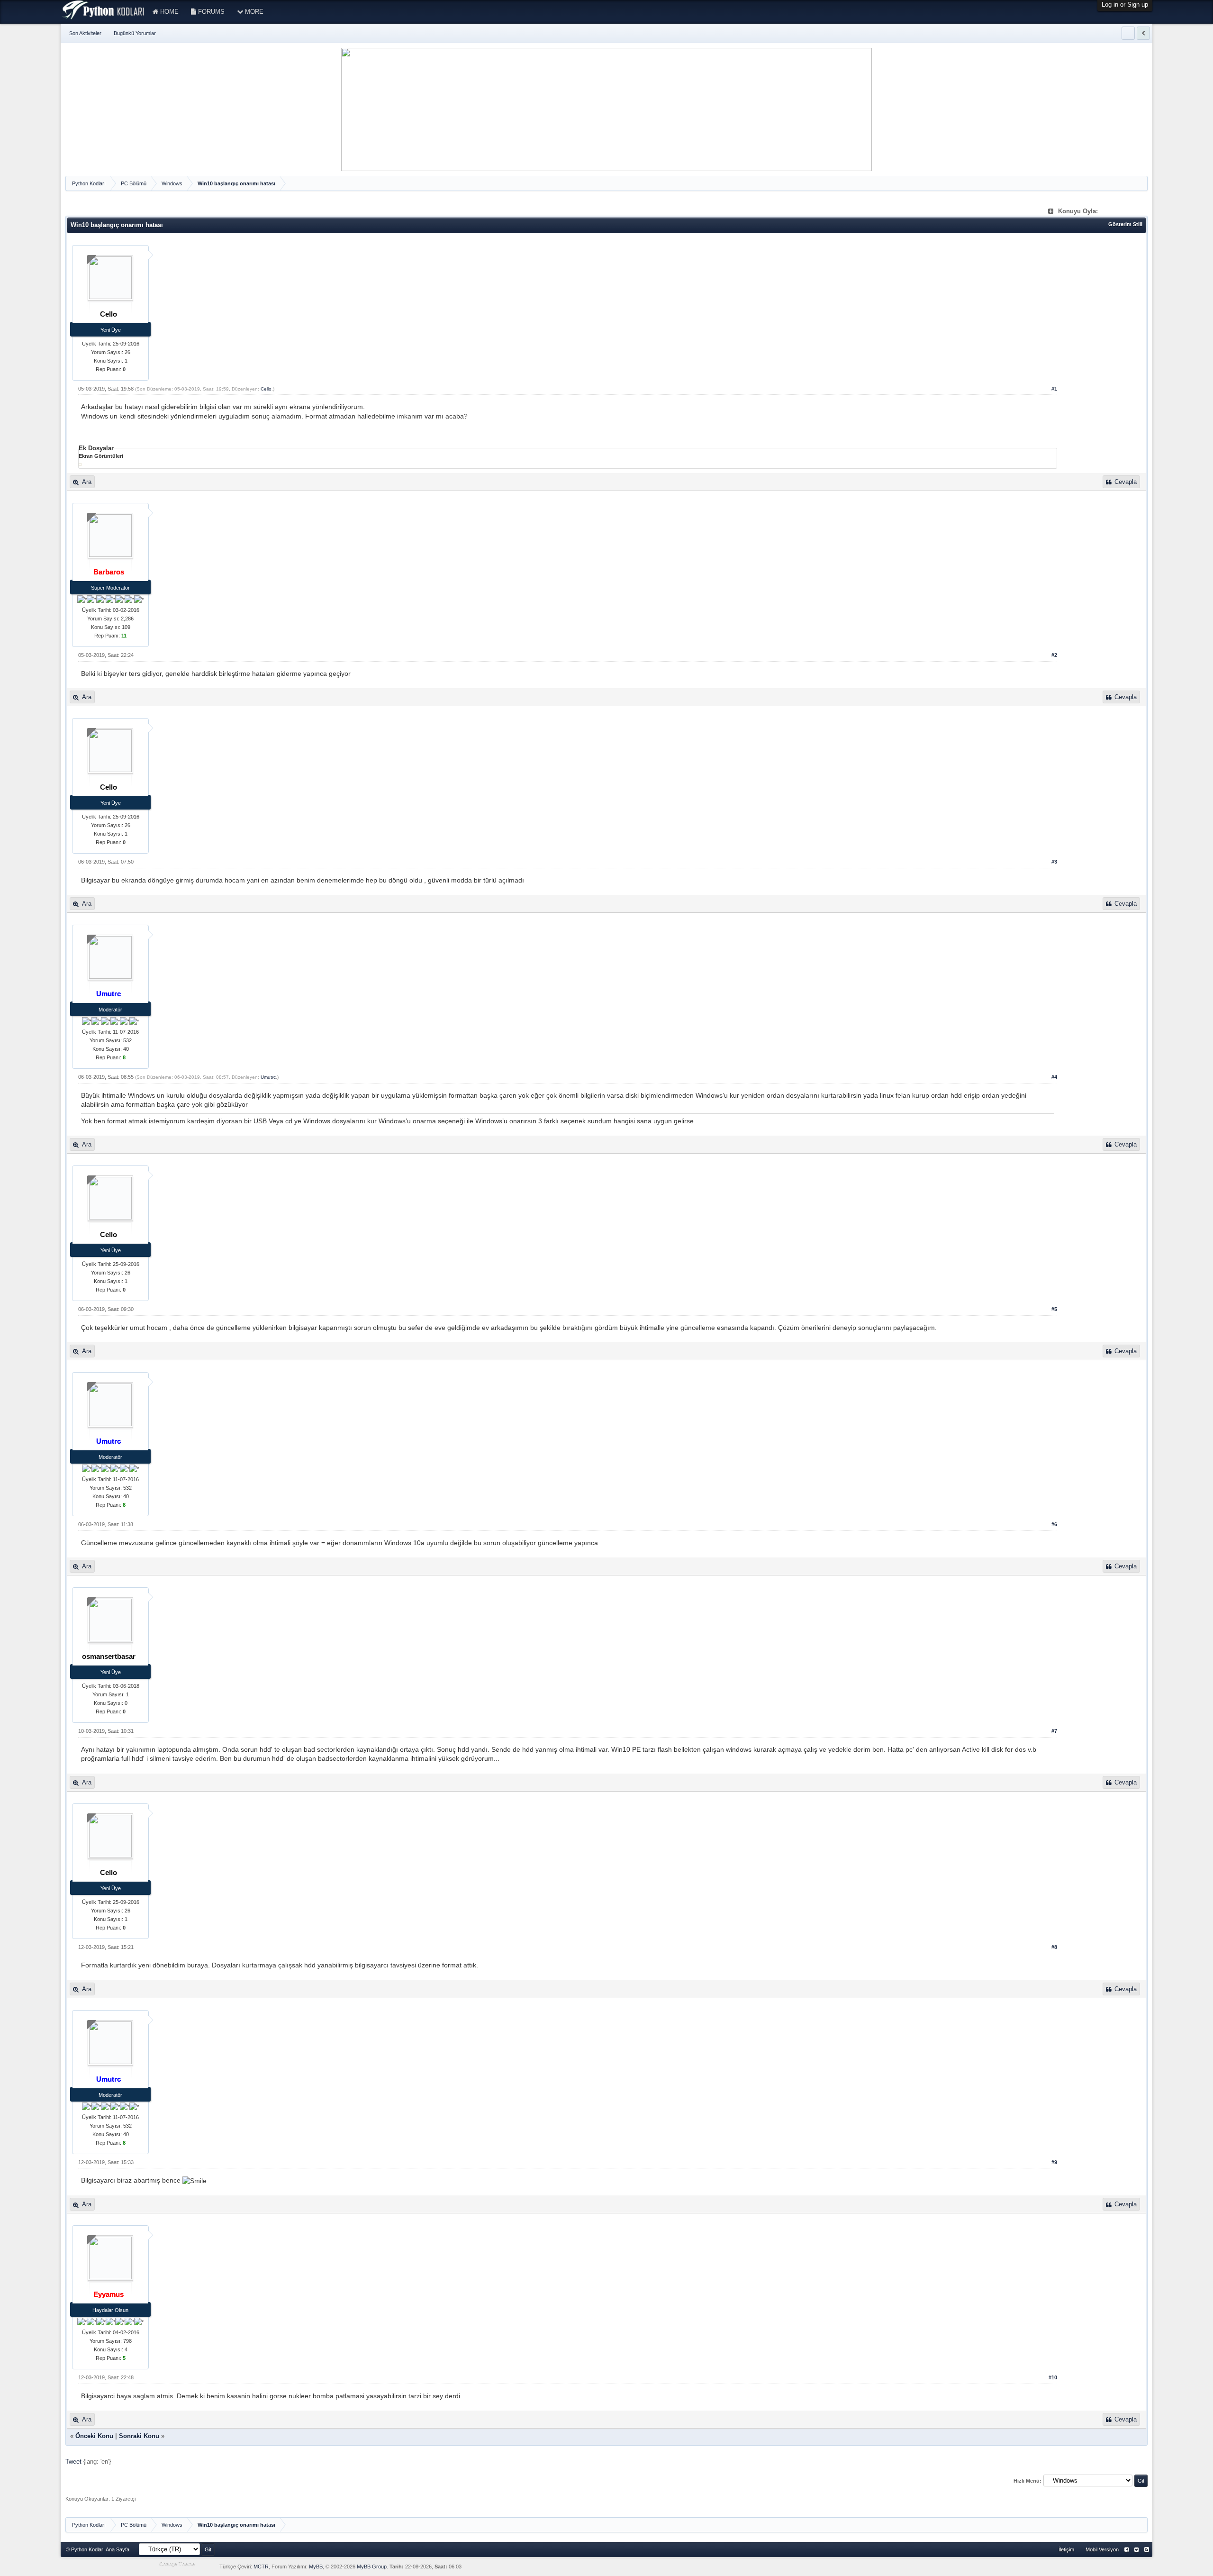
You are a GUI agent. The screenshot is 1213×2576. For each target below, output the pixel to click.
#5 (1054, 1309)
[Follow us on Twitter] (1136, 2550)
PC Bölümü (134, 183)
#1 (1054, 389)
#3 (1054, 862)
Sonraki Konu (139, 2436)
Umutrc (268, 1077)
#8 (1054, 1947)
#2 (1054, 655)
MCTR (261, 2567)
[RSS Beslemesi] (1146, 2550)
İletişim (1066, 2549)
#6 (1054, 1524)
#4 (1054, 1077)
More (253, 12)
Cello (266, 389)
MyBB (316, 2567)
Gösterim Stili (1125, 224)
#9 (1054, 2162)
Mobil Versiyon (1102, 2549)
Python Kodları (89, 183)
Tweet (73, 2462)
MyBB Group (372, 2567)
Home (168, 12)
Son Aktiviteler (85, 33)
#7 (1054, 1731)
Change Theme (177, 2564)
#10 (1053, 2377)
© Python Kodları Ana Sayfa (98, 2549)
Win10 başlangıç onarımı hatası (236, 183)
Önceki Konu (94, 2436)
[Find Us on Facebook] (1127, 2550)
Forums (210, 12)
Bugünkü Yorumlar (135, 33)
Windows (172, 183)
